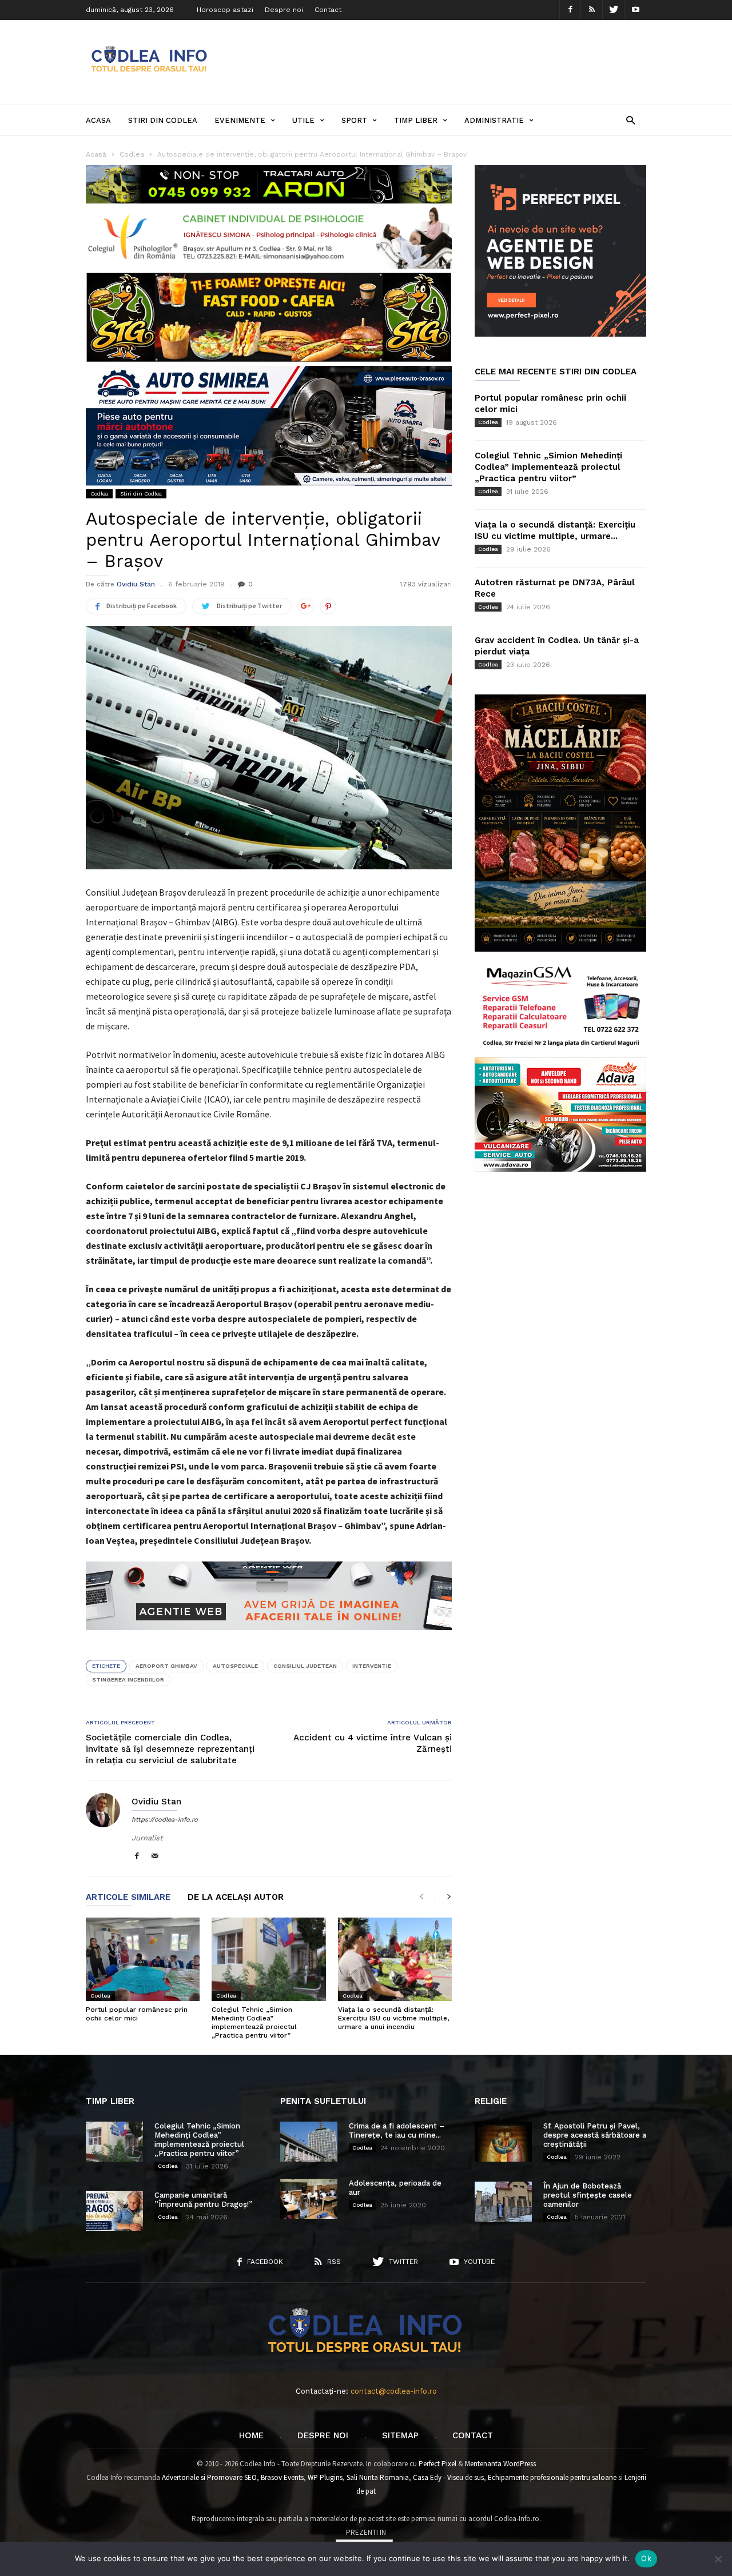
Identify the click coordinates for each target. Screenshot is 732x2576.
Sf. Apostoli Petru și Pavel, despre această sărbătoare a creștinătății (595, 2135)
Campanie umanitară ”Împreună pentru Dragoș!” (204, 2200)
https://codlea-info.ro (165, 1820)
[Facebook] (570, 10)
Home (251, 2435)
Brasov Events (282, 2477)
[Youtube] (635, 10)
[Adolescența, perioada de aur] (309, 2199)
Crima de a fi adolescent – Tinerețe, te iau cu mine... (397, 2130)
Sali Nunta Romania (378, 2477)
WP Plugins (325, 2477)
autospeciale (235, 1666)
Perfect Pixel (437, 2464)
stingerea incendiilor (128, 1680)
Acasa (98, 120)
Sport (354, 120)
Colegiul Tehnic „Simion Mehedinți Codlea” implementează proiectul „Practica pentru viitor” (254, 2022)
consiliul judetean (305, 1666)
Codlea (99, 494)
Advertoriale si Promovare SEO (209, 2477)
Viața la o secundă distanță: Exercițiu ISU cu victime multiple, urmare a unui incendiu (393, 2018)
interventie (372, 1666)
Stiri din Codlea (163, 120)
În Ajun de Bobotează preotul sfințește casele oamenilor (588, 2195)
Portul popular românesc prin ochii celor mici (137, 2014)
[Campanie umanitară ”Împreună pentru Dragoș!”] (114, 2211)
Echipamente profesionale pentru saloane (552, 2477)
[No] (718, 2559)
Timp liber (416, 120)
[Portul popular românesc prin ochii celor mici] (143, 1959)
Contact (328, 10)
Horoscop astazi (225, 10)
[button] (630, 120)
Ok (646, 2558)
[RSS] (592, 10)
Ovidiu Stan (136, 584)
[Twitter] (614, 10)
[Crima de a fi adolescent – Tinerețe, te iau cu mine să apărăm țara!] (309, 2142)
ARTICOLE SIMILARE (128, 1898)
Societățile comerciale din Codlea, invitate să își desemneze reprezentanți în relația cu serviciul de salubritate (170, 1749)
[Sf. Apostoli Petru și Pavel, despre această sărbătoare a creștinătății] (503, 2142)
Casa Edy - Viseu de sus (448, 2477)
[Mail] (155, 1857)
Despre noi (284, 10)
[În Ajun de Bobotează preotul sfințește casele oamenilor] (503, 2202)
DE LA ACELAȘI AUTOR (236, 1898)
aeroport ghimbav (166, 1666)
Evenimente (240, 120)
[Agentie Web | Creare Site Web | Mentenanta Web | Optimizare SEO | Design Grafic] (269, 1639)
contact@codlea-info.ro (394, 2391)
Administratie (494, 120)
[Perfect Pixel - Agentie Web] (560, 334)
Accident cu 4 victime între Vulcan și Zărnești (373, 1743)
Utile (303, 120)
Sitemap (400, 2435)
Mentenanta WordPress (500, 2464)
